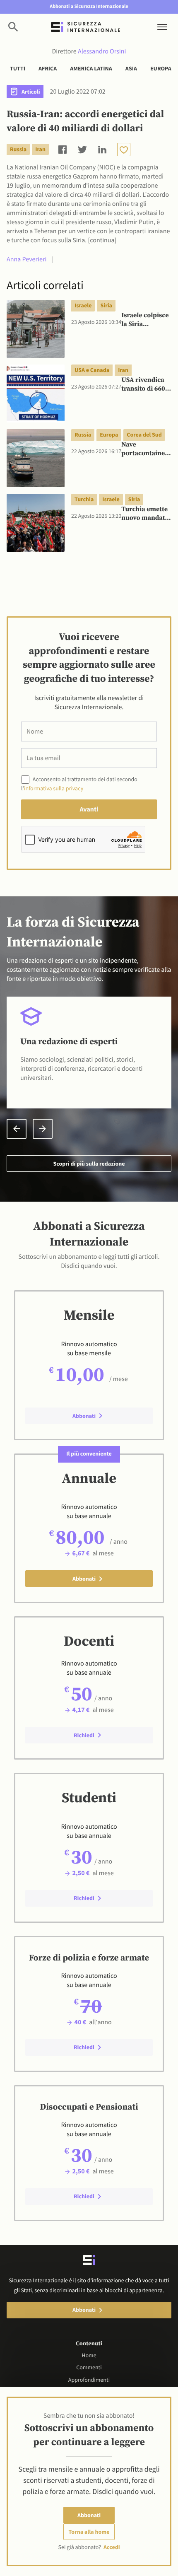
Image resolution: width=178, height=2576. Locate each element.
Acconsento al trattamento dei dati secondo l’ (79, 784)
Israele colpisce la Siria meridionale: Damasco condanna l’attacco (145, 320)
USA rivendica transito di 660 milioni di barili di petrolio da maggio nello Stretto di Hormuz (145, 385)
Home (89, 2355)
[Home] (85, 27)
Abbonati (89, 2515)
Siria (106, 305)
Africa (48, 68)
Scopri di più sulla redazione (89, 1164)
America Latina (91, 68)
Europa (161, 68)
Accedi (112, 2547)
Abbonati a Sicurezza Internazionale (89, 6)
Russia (18, 149)
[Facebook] (63, 149)
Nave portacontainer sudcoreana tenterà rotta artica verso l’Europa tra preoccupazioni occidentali (145, 449)
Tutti (18, 68)
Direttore (89, 51)
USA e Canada (92, 370)
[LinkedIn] (102, 149)
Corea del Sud (144, 435)
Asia (131, 68)
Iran (40, 149)
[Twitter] (82, 149)
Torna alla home (89, 2532)
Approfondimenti (89, 2380)
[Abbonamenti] (124, 150)
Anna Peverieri (26, 259)
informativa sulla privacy (54, 788)
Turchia (84, 499)
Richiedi (84, 1735)
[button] (17, 1129)
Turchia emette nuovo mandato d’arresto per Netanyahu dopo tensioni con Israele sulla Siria (146, 514)
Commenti (89, 2367)
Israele (83, 305)
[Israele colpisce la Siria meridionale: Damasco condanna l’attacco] (36, 329)
